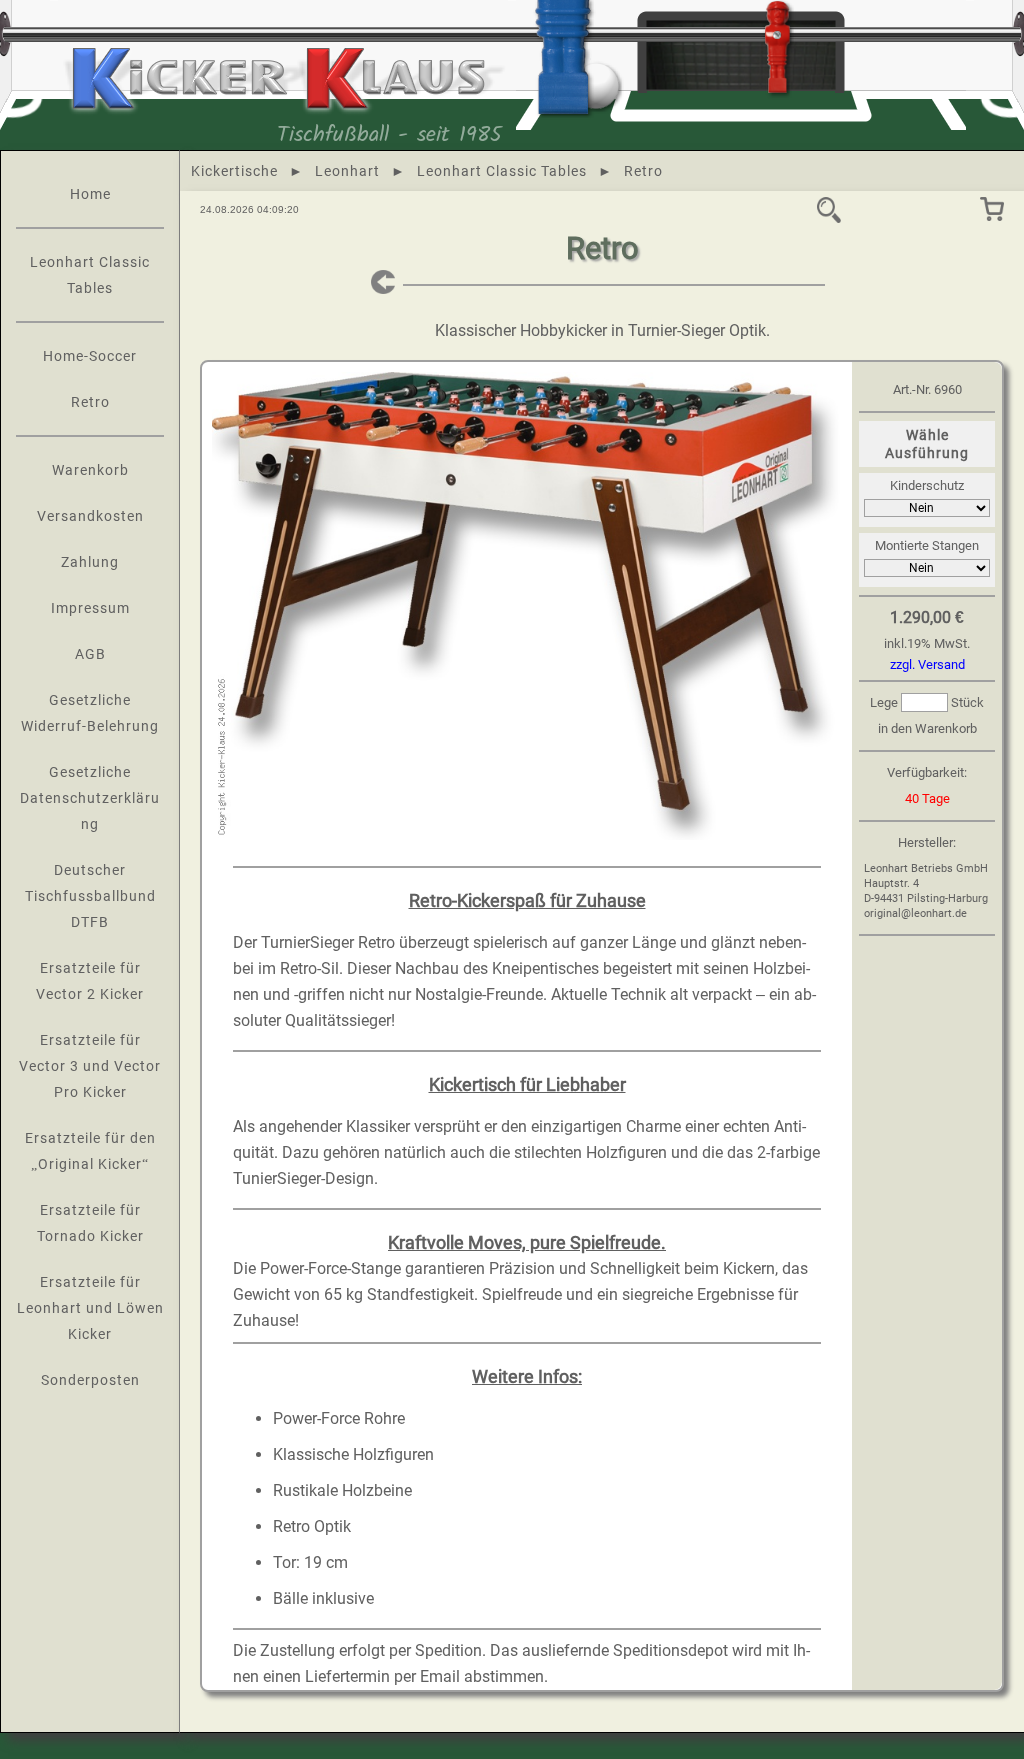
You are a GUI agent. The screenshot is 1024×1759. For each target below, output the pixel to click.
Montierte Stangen (927, 545)
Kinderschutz (927, 485)
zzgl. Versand (927, 664)
